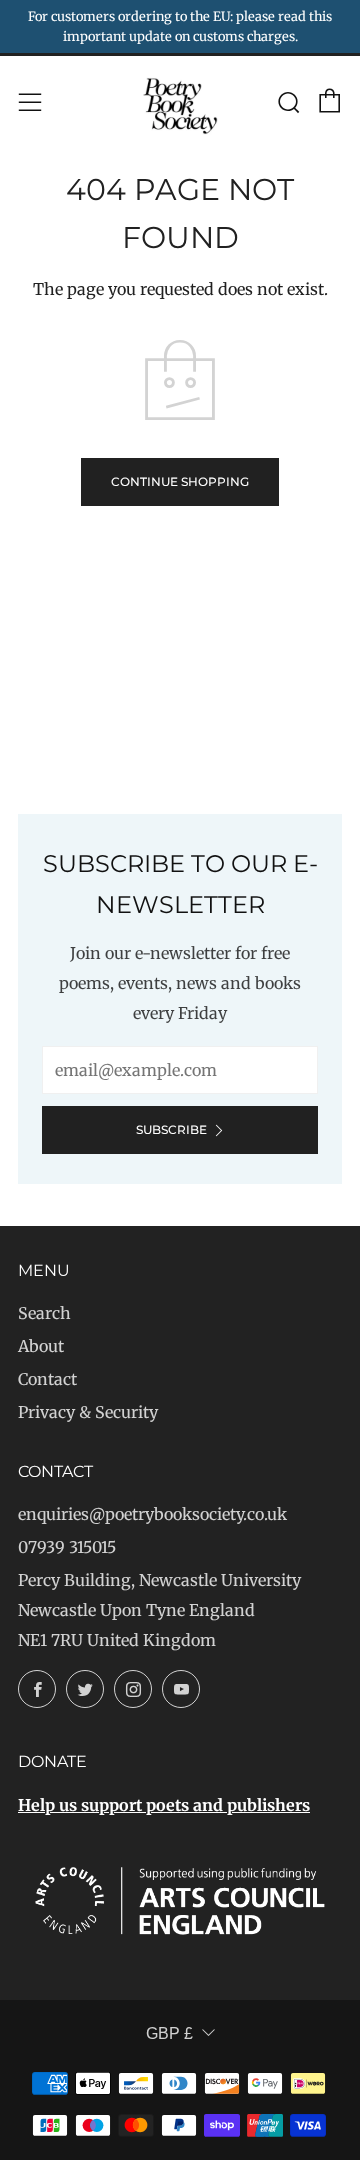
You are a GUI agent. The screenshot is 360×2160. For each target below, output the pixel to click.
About (41, 1346)
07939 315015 (67, 1547)
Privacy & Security (88, 1412)
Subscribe (171, 1129)
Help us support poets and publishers (164, 1805)
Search (44, 1313)
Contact (47, 1379)
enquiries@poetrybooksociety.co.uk (152, 1514)
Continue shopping (180, 481)
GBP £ (169, 2033)
